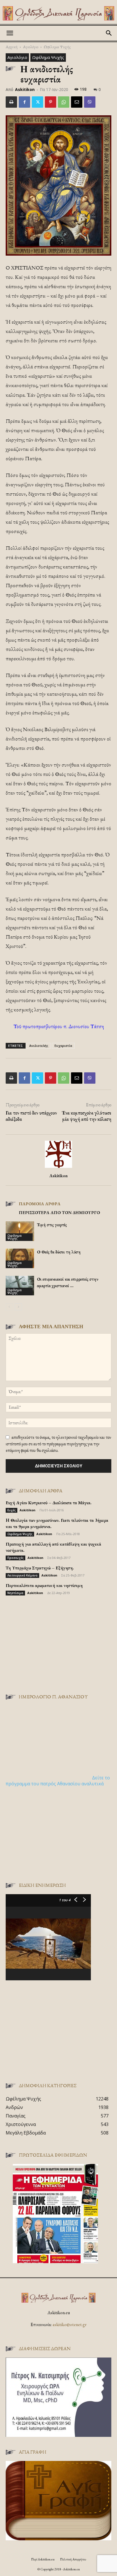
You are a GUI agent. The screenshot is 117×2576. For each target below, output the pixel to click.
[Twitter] (37, 102)
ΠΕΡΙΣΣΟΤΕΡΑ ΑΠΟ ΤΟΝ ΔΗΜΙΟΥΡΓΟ (59, 1212)
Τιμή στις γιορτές (52, 1225)
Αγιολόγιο (31, 47)
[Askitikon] (58, 13)
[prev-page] (9, 1307)
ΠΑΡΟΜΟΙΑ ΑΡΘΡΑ (40, 1204)
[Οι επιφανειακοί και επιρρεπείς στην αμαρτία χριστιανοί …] (20, 1286)
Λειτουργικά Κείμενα (22, 1575)
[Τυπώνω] (11, 102)
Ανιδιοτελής (39, 1046)
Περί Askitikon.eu (43, 2559)
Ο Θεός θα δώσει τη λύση (59, 1252)
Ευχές (12, 1510)
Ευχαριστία (63, 1046)
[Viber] (90, 102)
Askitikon (25, 89)
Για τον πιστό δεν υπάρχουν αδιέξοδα (31, 1116)
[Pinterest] (51, 102)
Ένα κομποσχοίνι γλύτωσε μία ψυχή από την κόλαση (86, 1116)
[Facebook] (24, 102)
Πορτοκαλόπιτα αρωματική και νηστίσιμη (44, 1585)
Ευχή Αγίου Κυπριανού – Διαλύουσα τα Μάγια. (49, 1503)
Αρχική (12, 47)
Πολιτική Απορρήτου (73, 2559)
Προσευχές (15, 1558)
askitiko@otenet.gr (70, 2324)
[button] (10, 33)
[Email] (77, 102)
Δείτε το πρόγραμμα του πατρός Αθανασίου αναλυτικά (58, 1781)
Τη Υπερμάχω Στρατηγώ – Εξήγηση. (40, 1568)
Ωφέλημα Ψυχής (57, 47)
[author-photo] (58, 1168)
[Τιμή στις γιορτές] (20, 1231)
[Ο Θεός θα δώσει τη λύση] (20, 1258)
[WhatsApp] (64, 102)
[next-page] (18, 1307)
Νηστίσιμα (15, 1593)
